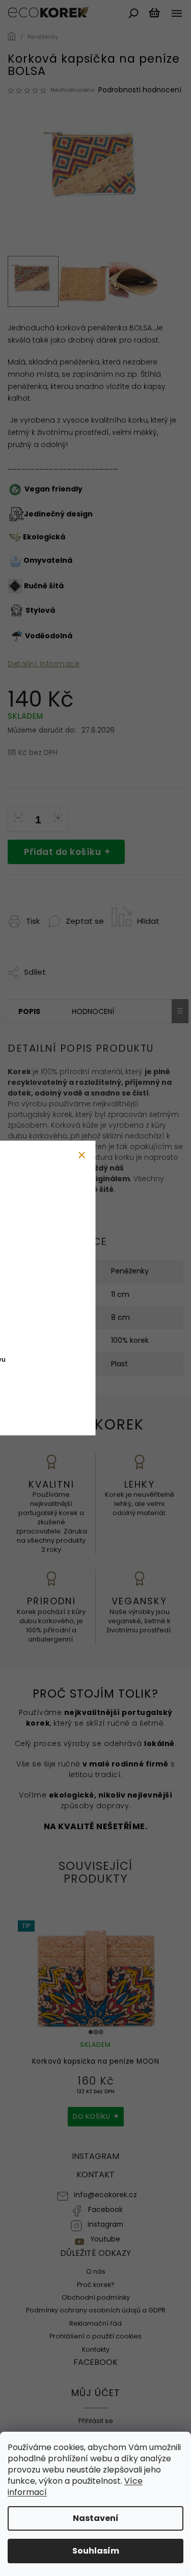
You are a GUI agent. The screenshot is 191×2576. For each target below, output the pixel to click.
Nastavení (96, 2518)
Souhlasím (96, 2551)
